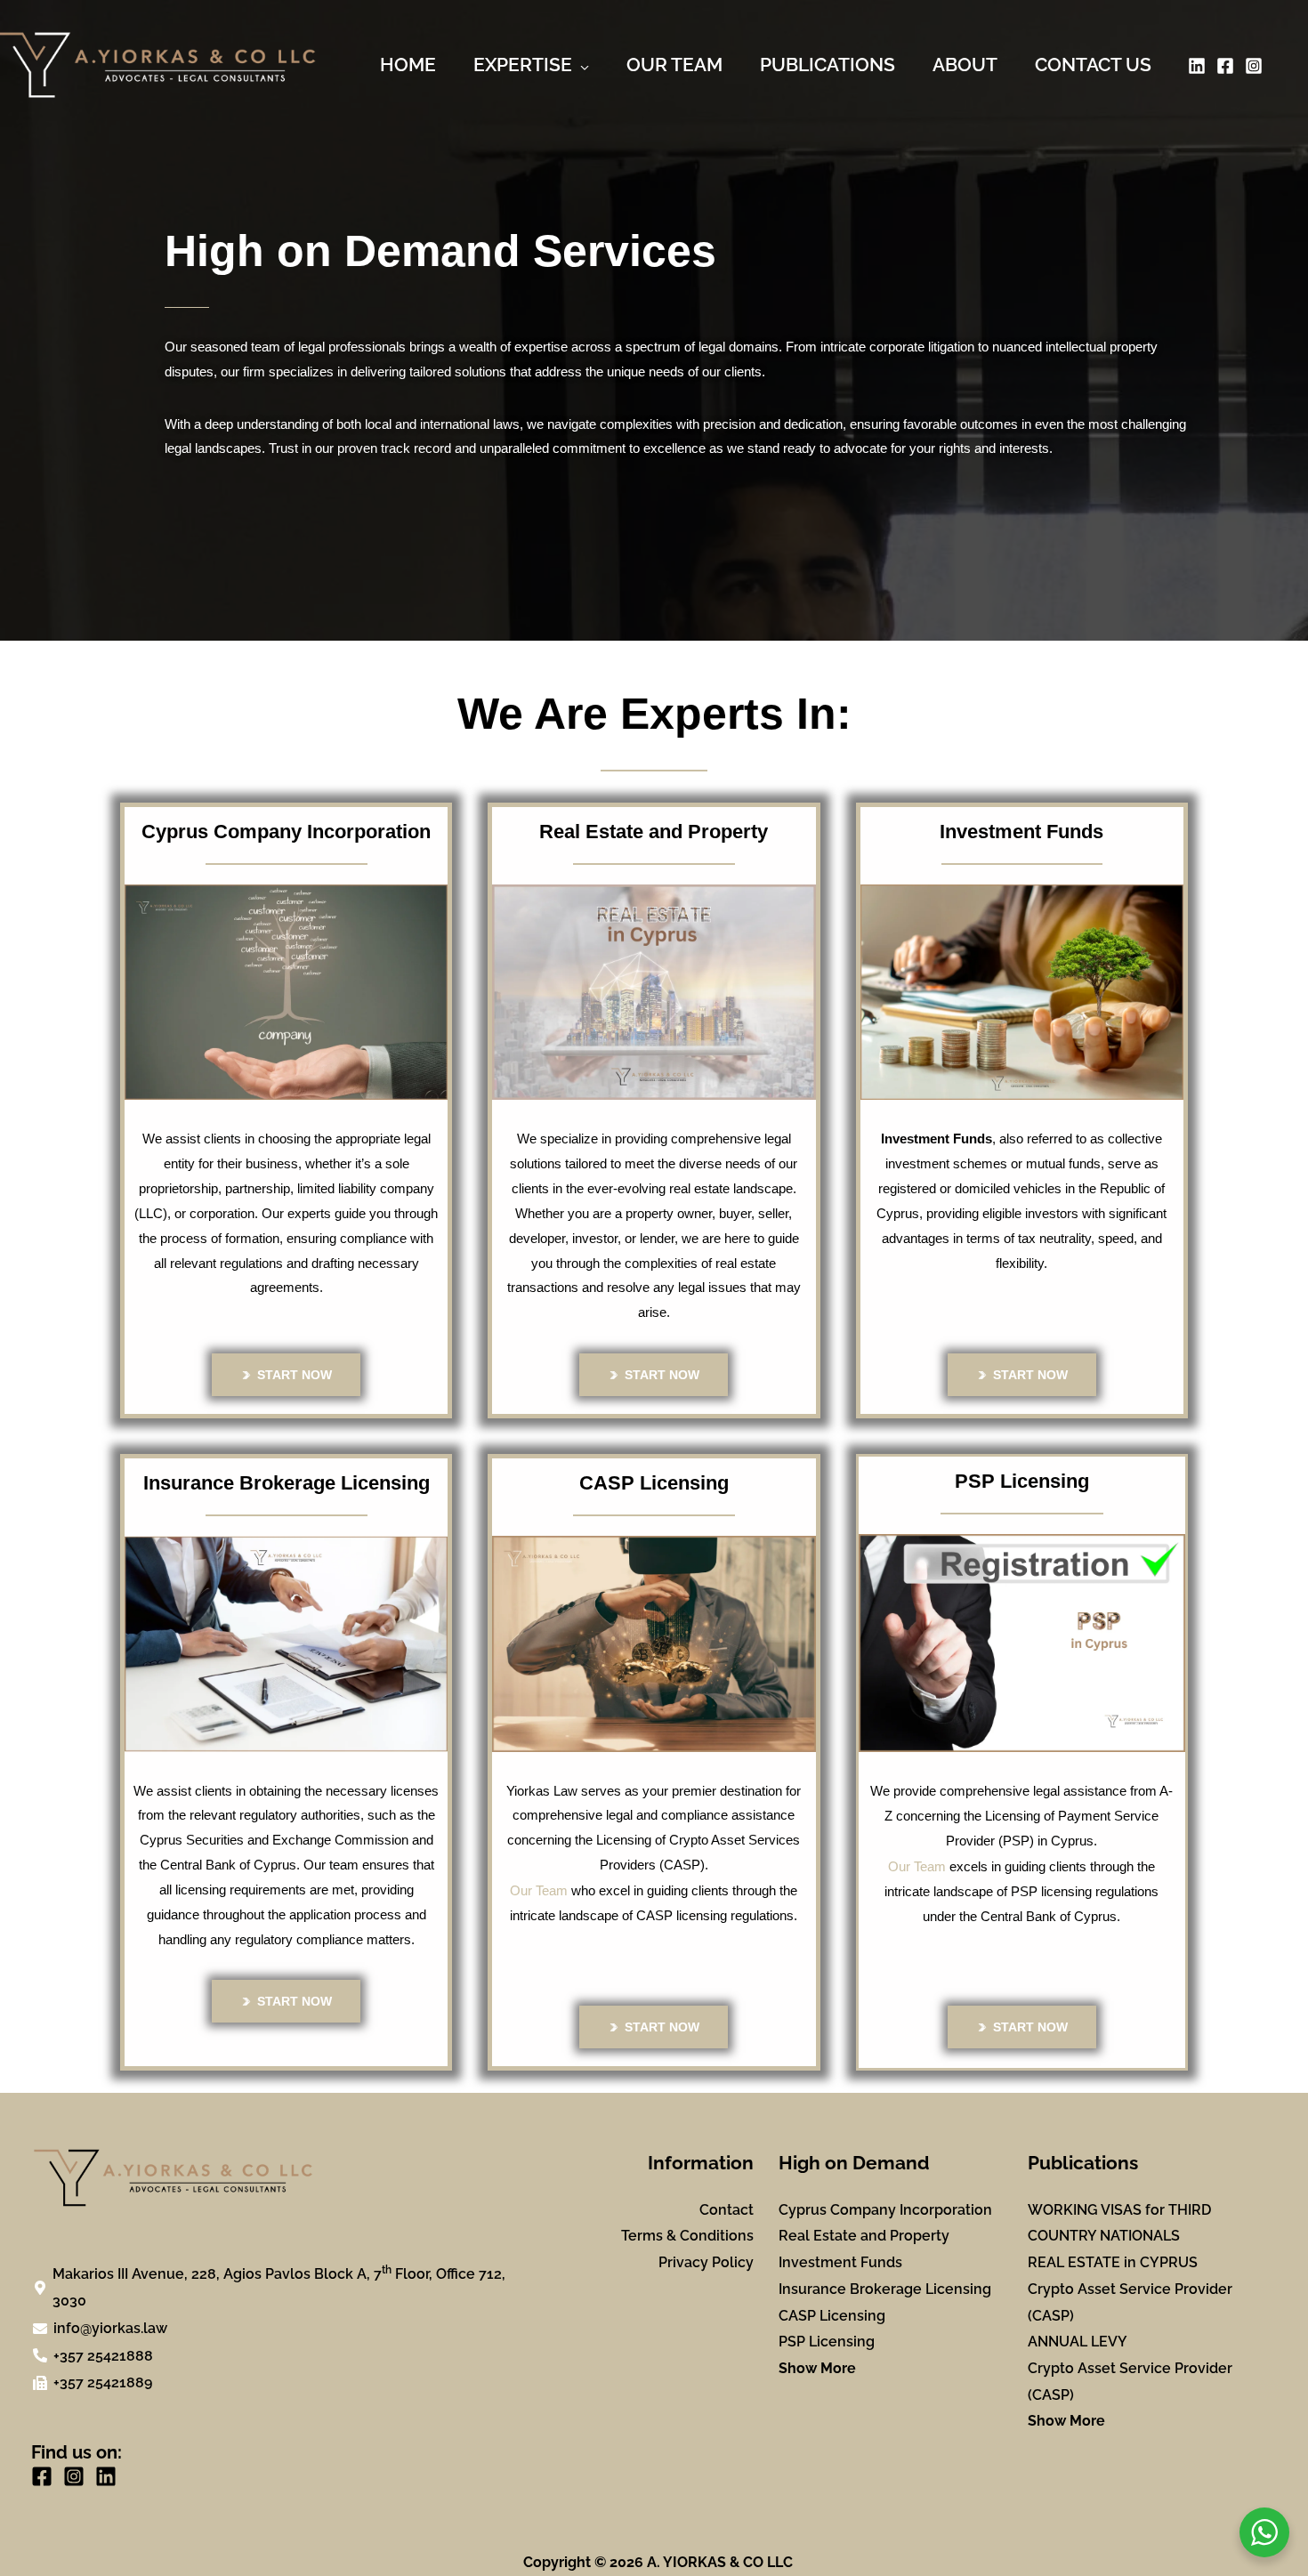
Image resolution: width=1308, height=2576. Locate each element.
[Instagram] (1254, 66)
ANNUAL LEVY (1078, 2342)
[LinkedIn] (1197, 66)
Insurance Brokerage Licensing (885, 2289)
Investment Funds (840, 2262)
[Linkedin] (106, 2476)
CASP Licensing (832, 2316)
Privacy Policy (706, 2262)
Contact (727, 2210)
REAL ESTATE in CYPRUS (1113, 2262)
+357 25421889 (103, 2382)
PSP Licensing (827, 2342)
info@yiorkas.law (110, 2328)
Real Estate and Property (864, 2236)
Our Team (539, 1890)
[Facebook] (1225, 66)
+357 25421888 (103, 2356)
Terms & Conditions (687, 2236)
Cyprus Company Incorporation (885, 2210)
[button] (581, 65)
